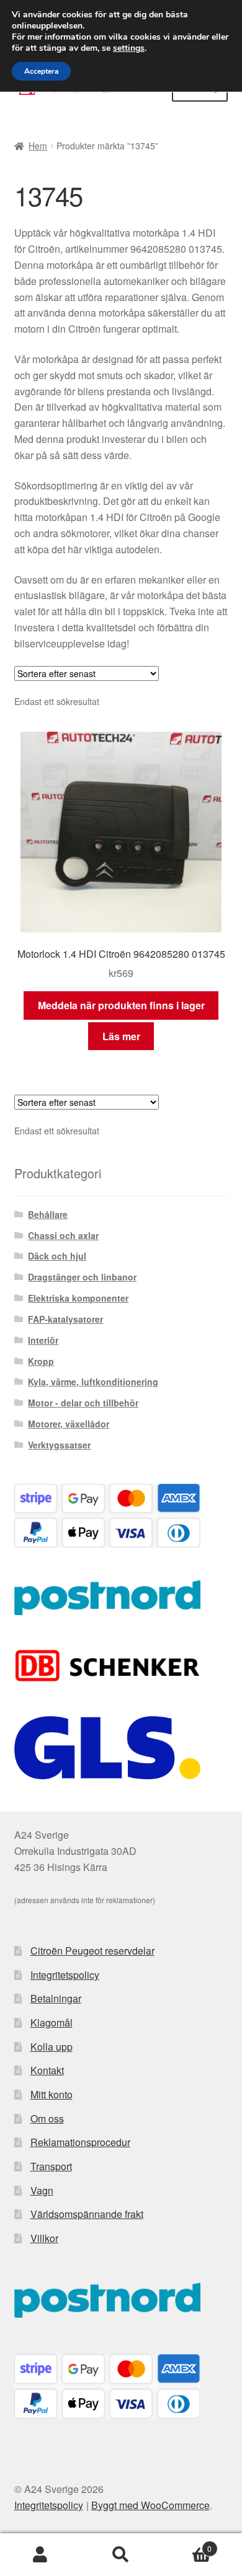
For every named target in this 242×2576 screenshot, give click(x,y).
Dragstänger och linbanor (82, 1277)
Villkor (44, 2238)
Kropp (41, 1361)
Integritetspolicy (65, 1975)
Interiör (43, 1340)
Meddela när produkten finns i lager (121, 1005)
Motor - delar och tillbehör (83, 1403)
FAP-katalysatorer (65, 1319)
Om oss (47, 2118)
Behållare (48, 1214)
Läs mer (121, 1036)
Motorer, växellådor (69, 1424)
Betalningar (56, 1998)
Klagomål (52, 2022)
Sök (121, 2555)
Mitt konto (52, 2094)
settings (129, 48)
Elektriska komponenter (78, 1298)
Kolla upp (52, 2047)
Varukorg (186, 2544)
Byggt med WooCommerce (150, 2505)
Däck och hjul (57, 1256)
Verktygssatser (59, 1445)
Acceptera (41, 71)
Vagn (42, 2190)
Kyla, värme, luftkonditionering (93, 1382)
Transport (51, 2166)
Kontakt (47, 2070)
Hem (38, 146)
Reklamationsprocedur (80, 2142)
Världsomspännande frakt (87, 2214)
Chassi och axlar (63, 1235)
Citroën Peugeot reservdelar (92, 1951)
